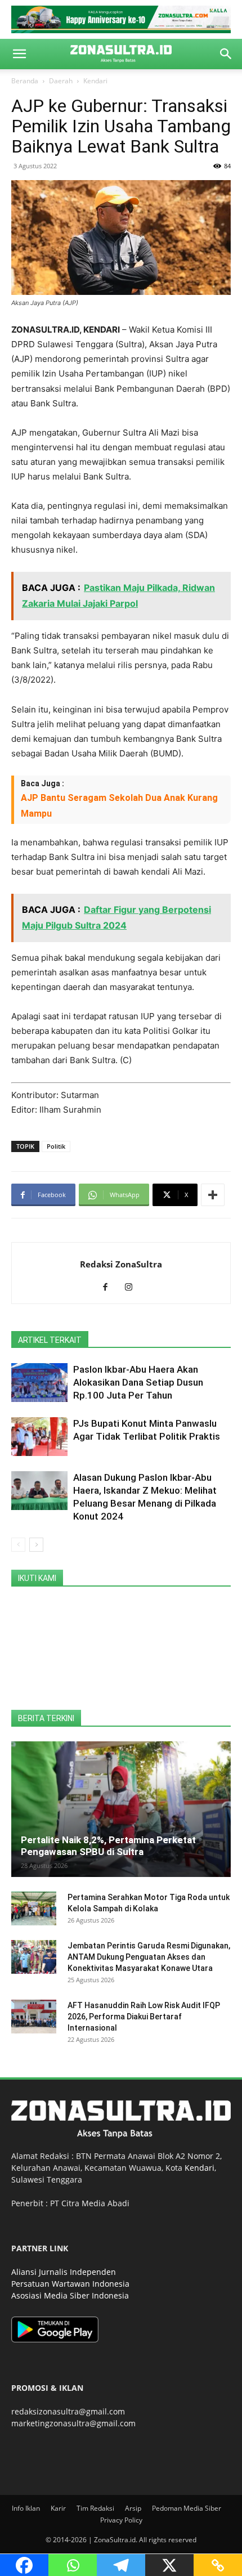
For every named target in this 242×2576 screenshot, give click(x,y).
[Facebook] (109, 1288)
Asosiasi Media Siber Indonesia (70, 2295)
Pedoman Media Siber (187, 2508)
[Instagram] (133, 1288)
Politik (56, 1146)
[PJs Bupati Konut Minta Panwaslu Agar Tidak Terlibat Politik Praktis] (39, 1437)
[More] (213, 1195)
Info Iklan (26, 2508)
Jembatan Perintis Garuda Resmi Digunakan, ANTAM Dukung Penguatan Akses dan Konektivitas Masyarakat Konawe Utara (149, 1957)
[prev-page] (18, 1545)
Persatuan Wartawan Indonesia (70, 2284)
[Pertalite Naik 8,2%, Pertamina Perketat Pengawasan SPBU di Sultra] (121, 1809)
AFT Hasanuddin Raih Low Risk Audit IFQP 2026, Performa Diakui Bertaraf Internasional (144, 2017)
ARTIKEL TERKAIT (50, 1340)
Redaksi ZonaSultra (121, 1264)
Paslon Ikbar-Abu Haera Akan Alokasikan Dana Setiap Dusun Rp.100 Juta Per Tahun (138, 1382)
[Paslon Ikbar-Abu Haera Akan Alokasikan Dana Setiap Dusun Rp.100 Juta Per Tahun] (39, 1383)
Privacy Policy (121, 2520)
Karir (58, 2508)
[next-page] (36, 1545)
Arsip (133, 2508)
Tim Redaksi (95, 2508)
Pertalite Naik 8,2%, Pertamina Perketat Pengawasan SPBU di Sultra (108, 1846)
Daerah (61, 81)
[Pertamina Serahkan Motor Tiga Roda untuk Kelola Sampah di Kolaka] (34, 1909)
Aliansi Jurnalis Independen (64, 2272)
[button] (19, 54)
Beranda (25, 81)
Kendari (95, 81)
